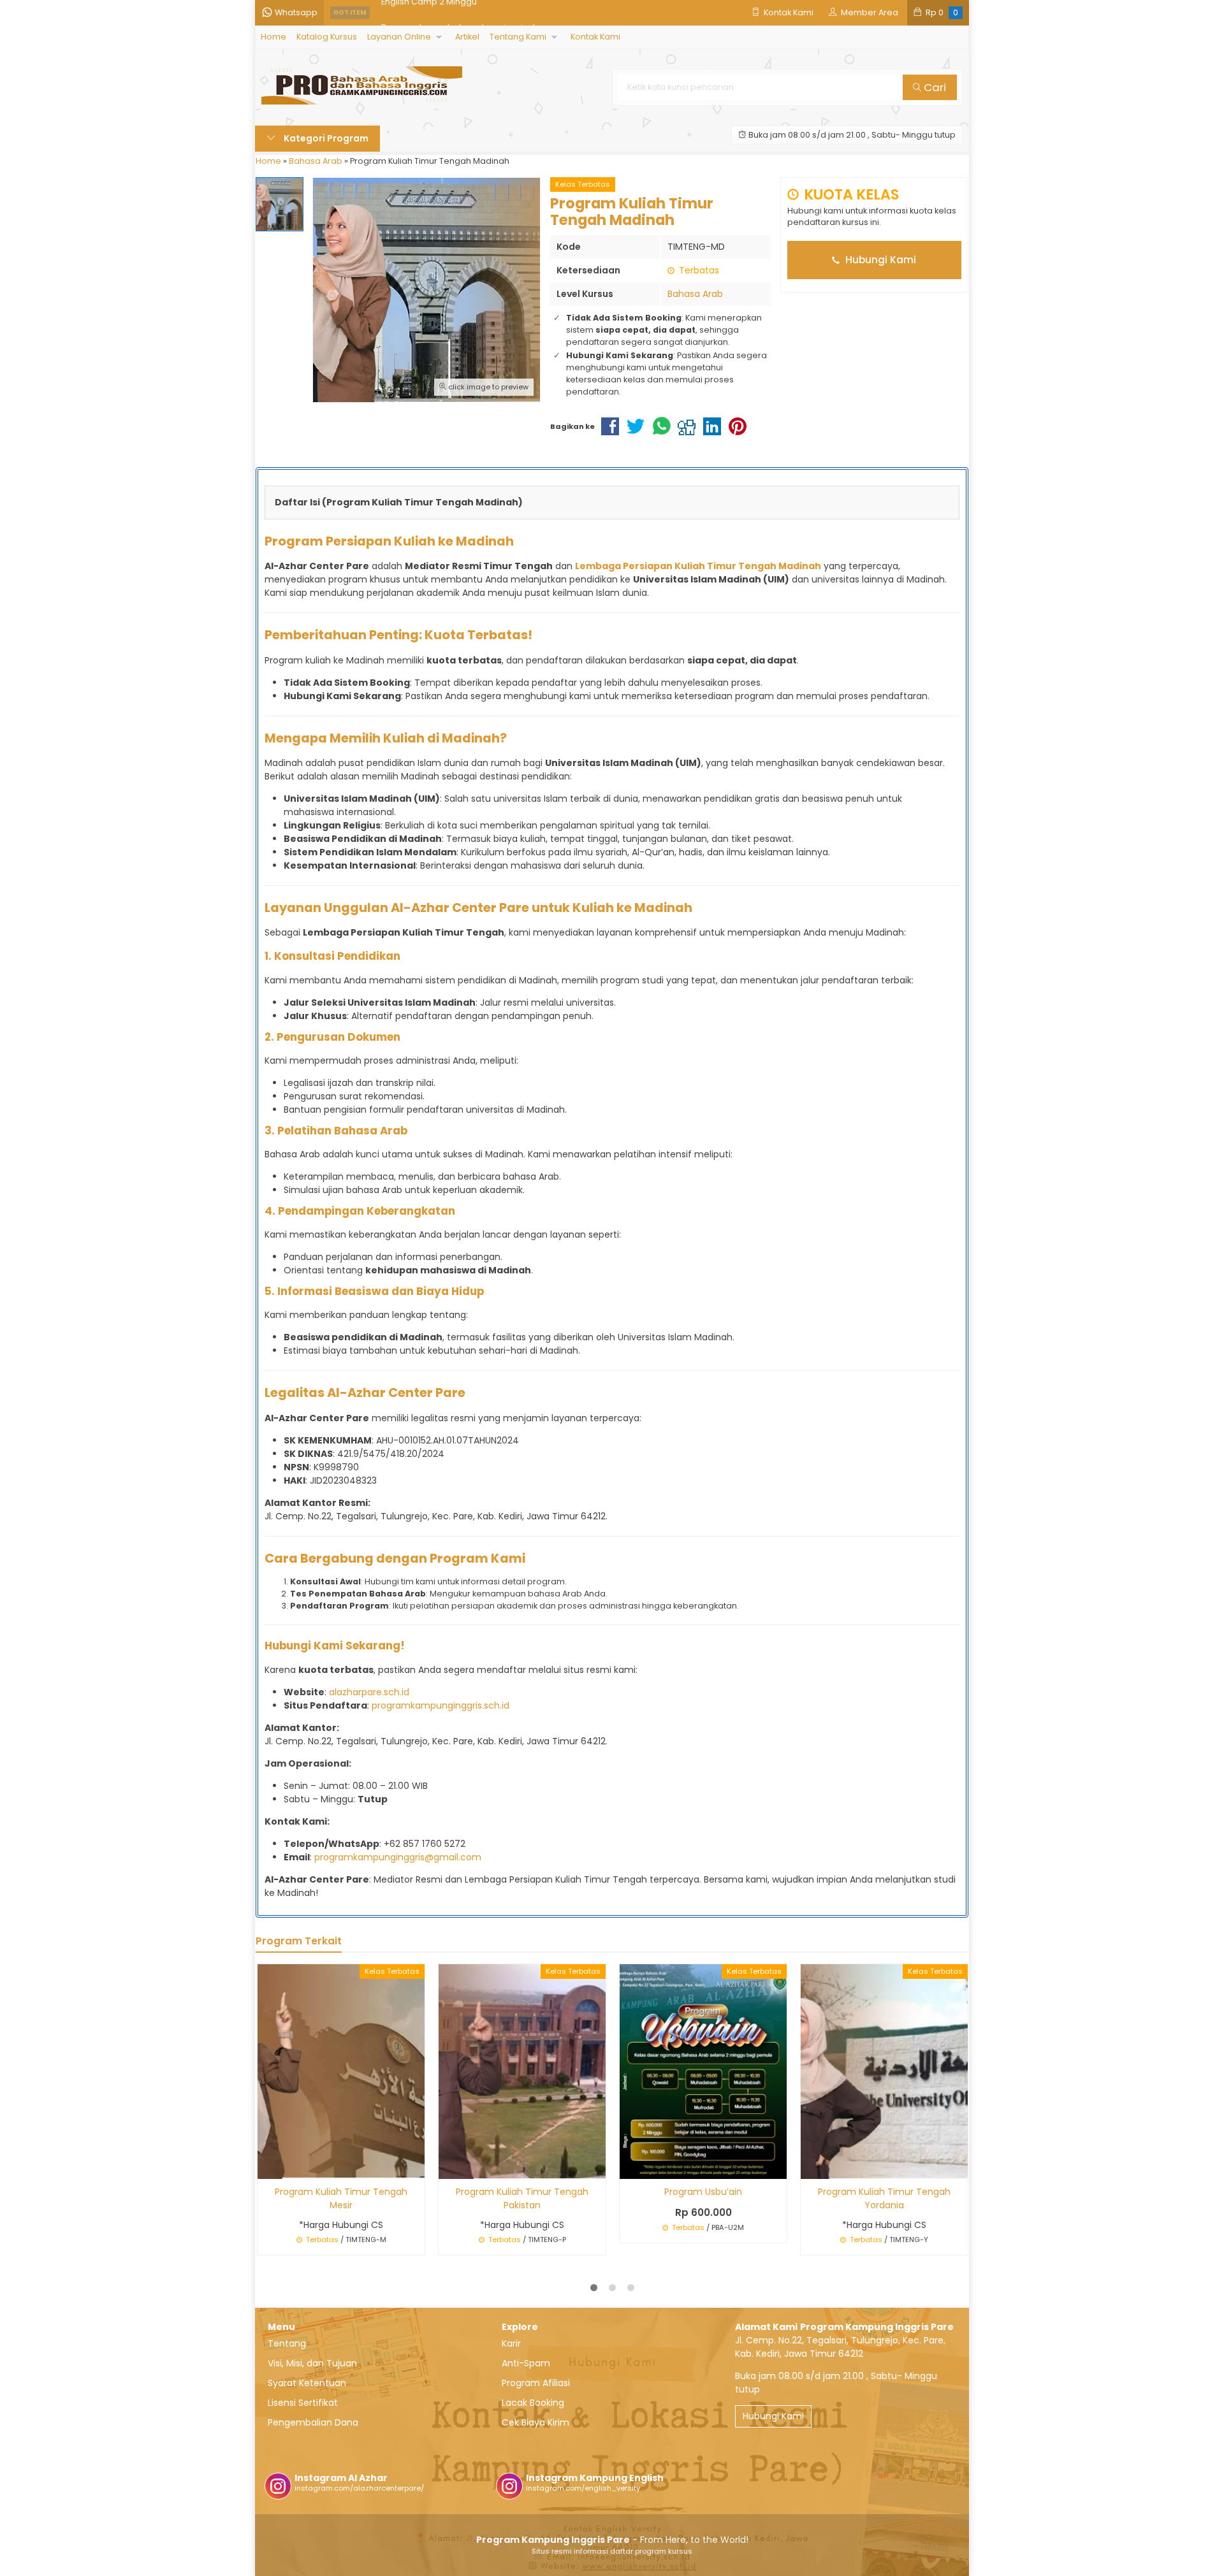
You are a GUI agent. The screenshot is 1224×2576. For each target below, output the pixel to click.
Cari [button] (934, 87)
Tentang (287, 2343)
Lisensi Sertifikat (303, 2403)
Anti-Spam (526, 2363)
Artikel (467, 37)
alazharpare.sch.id (369, 1692)
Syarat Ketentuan (307, 2383)
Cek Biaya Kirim (535, 2422)
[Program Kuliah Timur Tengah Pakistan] (522, 2071)
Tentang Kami (518, 37)
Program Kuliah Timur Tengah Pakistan (522, 2198)
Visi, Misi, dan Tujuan (312, 2363)
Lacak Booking (533, 2403)
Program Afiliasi (536, 2383)
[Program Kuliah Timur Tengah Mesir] (341, 2071)
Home (273, 37)
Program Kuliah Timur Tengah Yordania (884, 2198)
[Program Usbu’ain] (703, 2071)
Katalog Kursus (327, 37)
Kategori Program (325, 138)
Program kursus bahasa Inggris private (461, 12)
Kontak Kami (595, 37)
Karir (511, 2343)
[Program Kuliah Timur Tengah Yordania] (884, 2071)
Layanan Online (399, 37)
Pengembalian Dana (313, 2422)
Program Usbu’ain (703, 2192)
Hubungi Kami (879, 260)
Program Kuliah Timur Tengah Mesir (341, 2198)
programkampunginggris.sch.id (441, 1705)
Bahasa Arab (695, 294)
